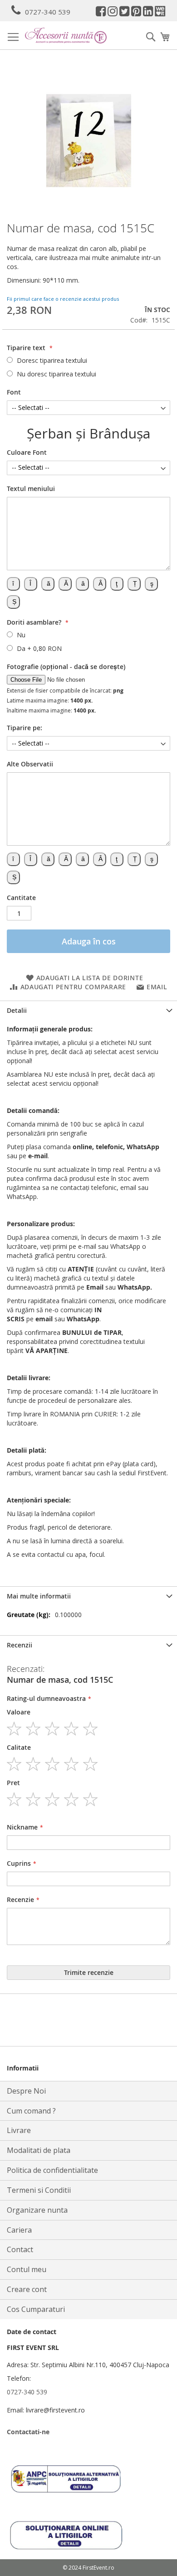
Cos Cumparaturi (36, 2309)
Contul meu (27, 2269)
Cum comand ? (31, 2111)
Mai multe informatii (39, 1596)
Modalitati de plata (39, 2150)
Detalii (17, 1010)
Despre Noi (26, 2091)
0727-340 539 (48, 12)
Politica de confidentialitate (52, 2170)
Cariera (19, 2230)
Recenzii (20, 1645)
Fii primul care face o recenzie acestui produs (63, 299)
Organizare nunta (37, 2210)
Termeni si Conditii (39, 2190)
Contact (20, 2249)
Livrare (19, 2130)
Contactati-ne (28, 2432)
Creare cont (27, 2289)
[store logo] (66, 36)
